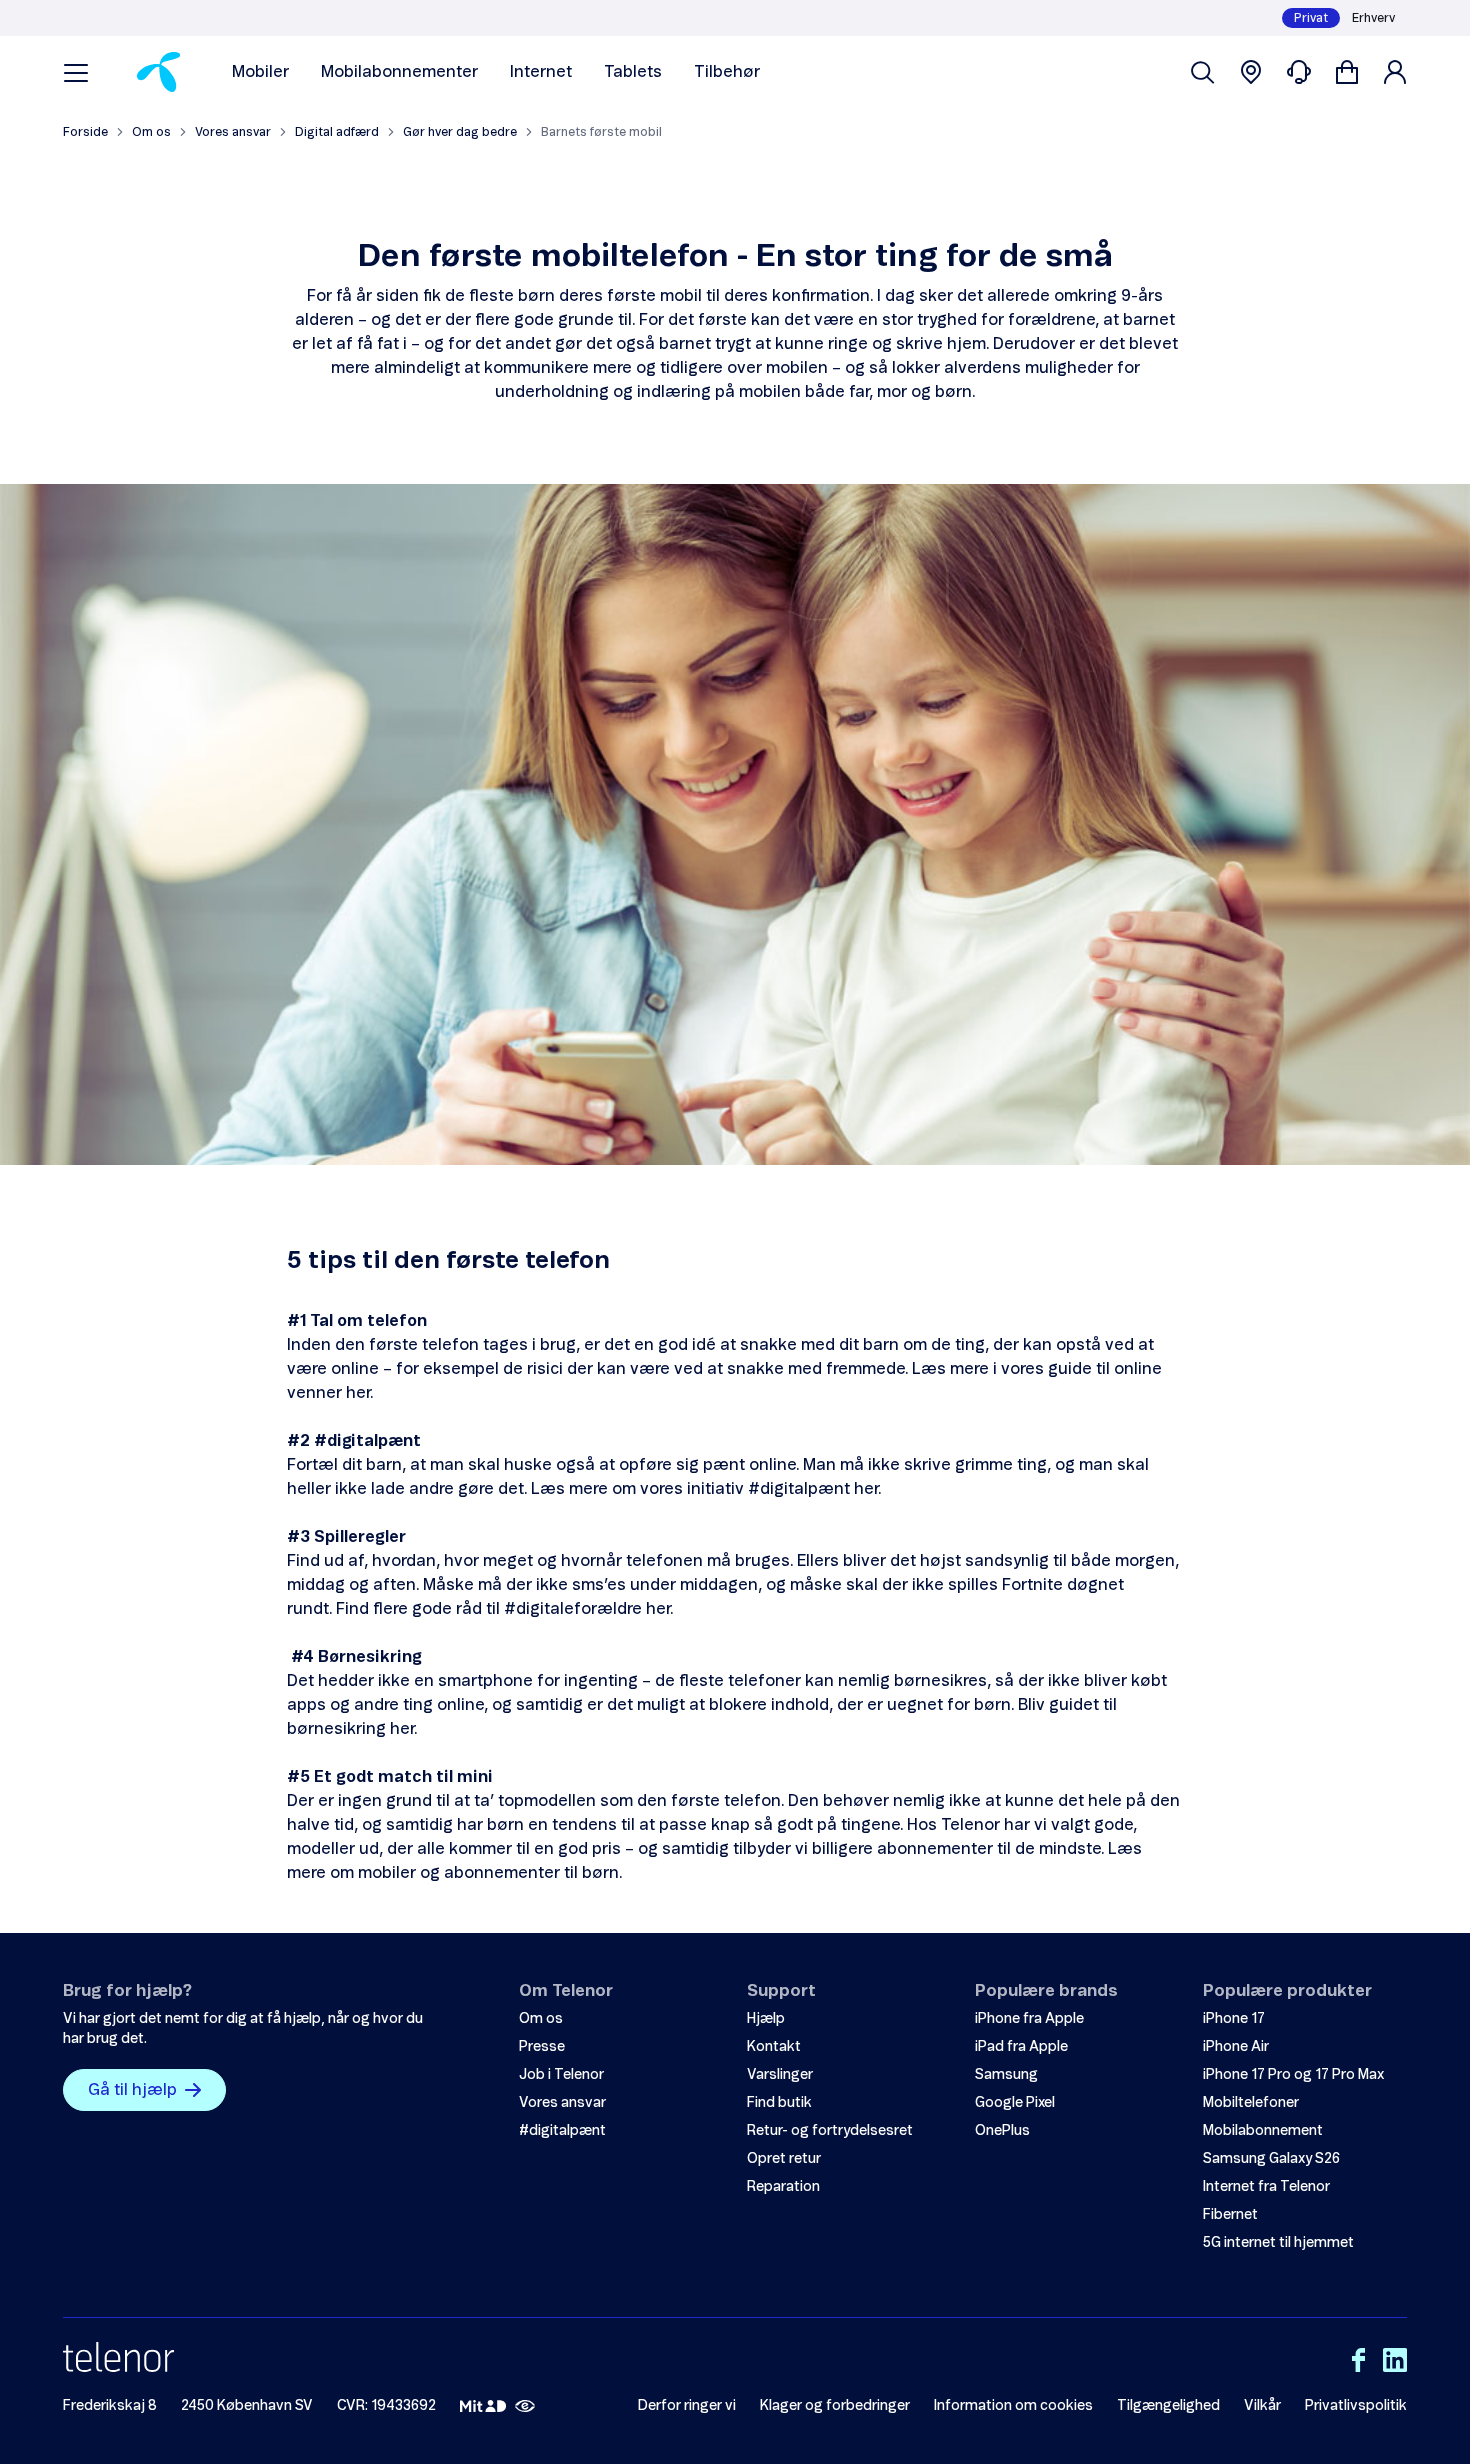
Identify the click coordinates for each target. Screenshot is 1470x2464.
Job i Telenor (561, 2075)
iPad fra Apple (1021, 2047)
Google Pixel (1015, 2103)
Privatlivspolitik (1356, 2406)
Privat (1311, 18)
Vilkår (1262, 2406)
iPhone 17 (1234, 2019)
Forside (85, 132)
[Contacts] (1299, 72)
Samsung (1006, 2075)
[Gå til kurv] (1347, 72)
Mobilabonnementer (399, 72)
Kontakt (774, 2047)
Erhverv (1373, 18)
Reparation (783, 2187)
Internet (541, 72)
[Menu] (76, 72)
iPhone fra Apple (1029, 2019)
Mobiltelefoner (1251, 2103)
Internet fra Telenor (1266, 2187)
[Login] (1395, 72)
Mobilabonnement (1263, 2131)
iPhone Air (1236, 2047)
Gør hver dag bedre (460, 132)
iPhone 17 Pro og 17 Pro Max (1293, 2075)
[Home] (158, 72)
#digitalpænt (562, 2131)
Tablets (633, 72)
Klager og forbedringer (835, 2406)
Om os (151, 132)
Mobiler (260, 72)
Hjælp (766, 2019)
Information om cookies (1013, 2406)
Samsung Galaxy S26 (1271, 2159)
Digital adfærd (337, 132)
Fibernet (1230, 2215)
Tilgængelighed (1168, 2406)
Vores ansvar (233, 132)
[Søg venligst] (1203, 72)
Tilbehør (727, 72)
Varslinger (780, 2075)
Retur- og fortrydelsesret (830, 2131)
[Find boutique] (1251, 72)
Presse (542, 2047)
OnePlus (1002, 2131)
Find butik (779, 2103)
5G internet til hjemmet (1278, 2243)
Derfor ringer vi (687, 2406)
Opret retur (784, 2159)
